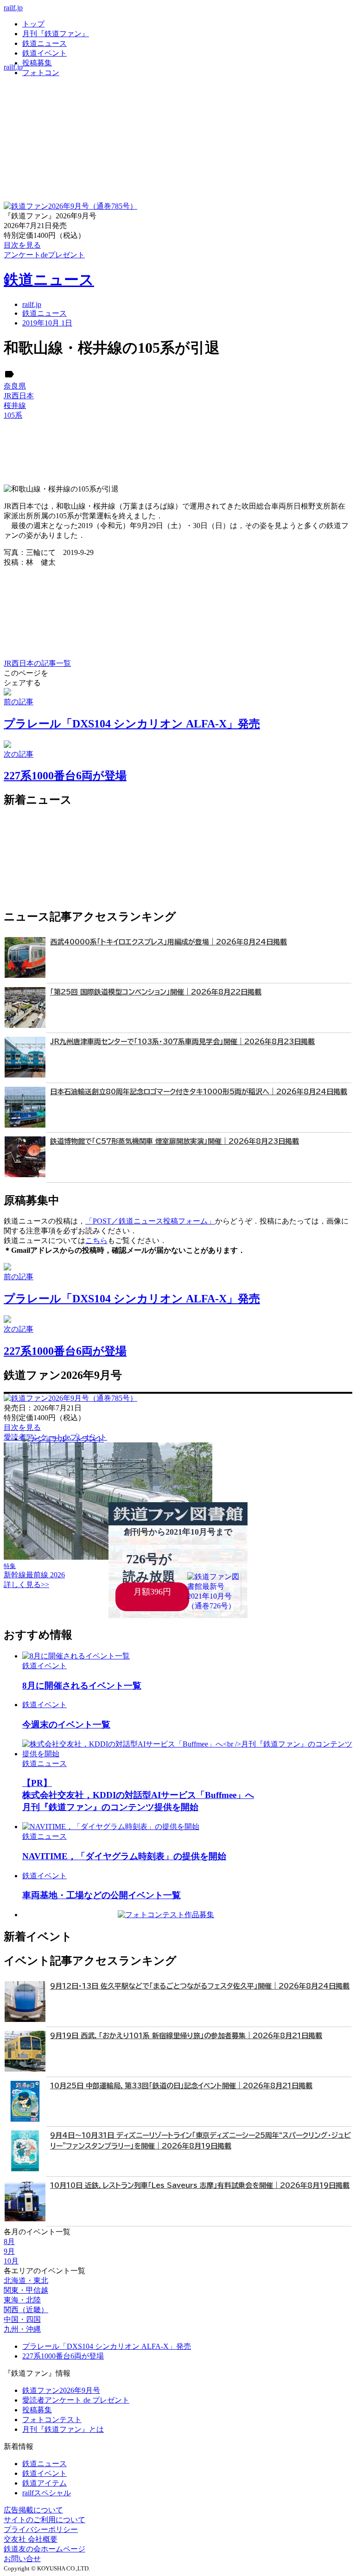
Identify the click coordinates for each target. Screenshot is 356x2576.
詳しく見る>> (26, 1584)
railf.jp (13, 8)
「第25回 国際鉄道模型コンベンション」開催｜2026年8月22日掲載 (156, 992)
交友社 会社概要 (31, 2539)
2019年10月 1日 (47, 323)
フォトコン (41, 73)
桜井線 (15, 405)
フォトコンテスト (52, 2420)
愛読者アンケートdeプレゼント (55, 1437)
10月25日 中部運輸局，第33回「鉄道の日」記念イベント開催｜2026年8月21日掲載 (181, 2086)
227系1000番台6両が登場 (63, 2356)
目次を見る (22, 1427)
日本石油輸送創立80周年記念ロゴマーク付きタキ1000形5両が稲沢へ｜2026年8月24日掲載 (199, 1092)
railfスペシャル (47, 2493)
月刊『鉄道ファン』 (56, 34)
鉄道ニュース (44, 43)
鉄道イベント (44, 53)
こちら (96, 1240)
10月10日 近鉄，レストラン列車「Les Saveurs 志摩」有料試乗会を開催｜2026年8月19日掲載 (200, 2185)
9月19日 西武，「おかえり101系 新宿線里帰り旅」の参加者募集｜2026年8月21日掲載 (186, 2036)
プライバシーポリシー (41, 2529)
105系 (13, 415)
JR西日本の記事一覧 (37, 663)
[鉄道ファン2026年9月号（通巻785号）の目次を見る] (70, 206)
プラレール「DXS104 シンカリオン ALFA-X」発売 (107, 2346)
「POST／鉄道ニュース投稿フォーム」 (150, 1221)
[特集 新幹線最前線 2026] (108, 1557)
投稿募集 (37, 63)
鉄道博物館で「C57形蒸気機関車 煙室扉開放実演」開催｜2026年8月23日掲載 (175, 1141)
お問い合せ (22, 2559)
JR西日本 (19, 396)
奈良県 (15, 386)
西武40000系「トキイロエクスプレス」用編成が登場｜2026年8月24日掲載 (168, 942)
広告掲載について (33, 2510)
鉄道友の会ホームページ (44, 2549)
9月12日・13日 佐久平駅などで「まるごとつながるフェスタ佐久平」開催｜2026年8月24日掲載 (200, 1986)
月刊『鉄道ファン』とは (63, 2429)
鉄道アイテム (44, 2483)
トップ (33, 24)
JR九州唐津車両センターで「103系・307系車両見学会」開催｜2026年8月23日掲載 (182, 1042)
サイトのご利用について (44, 2520)
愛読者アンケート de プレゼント (76, 2400)
